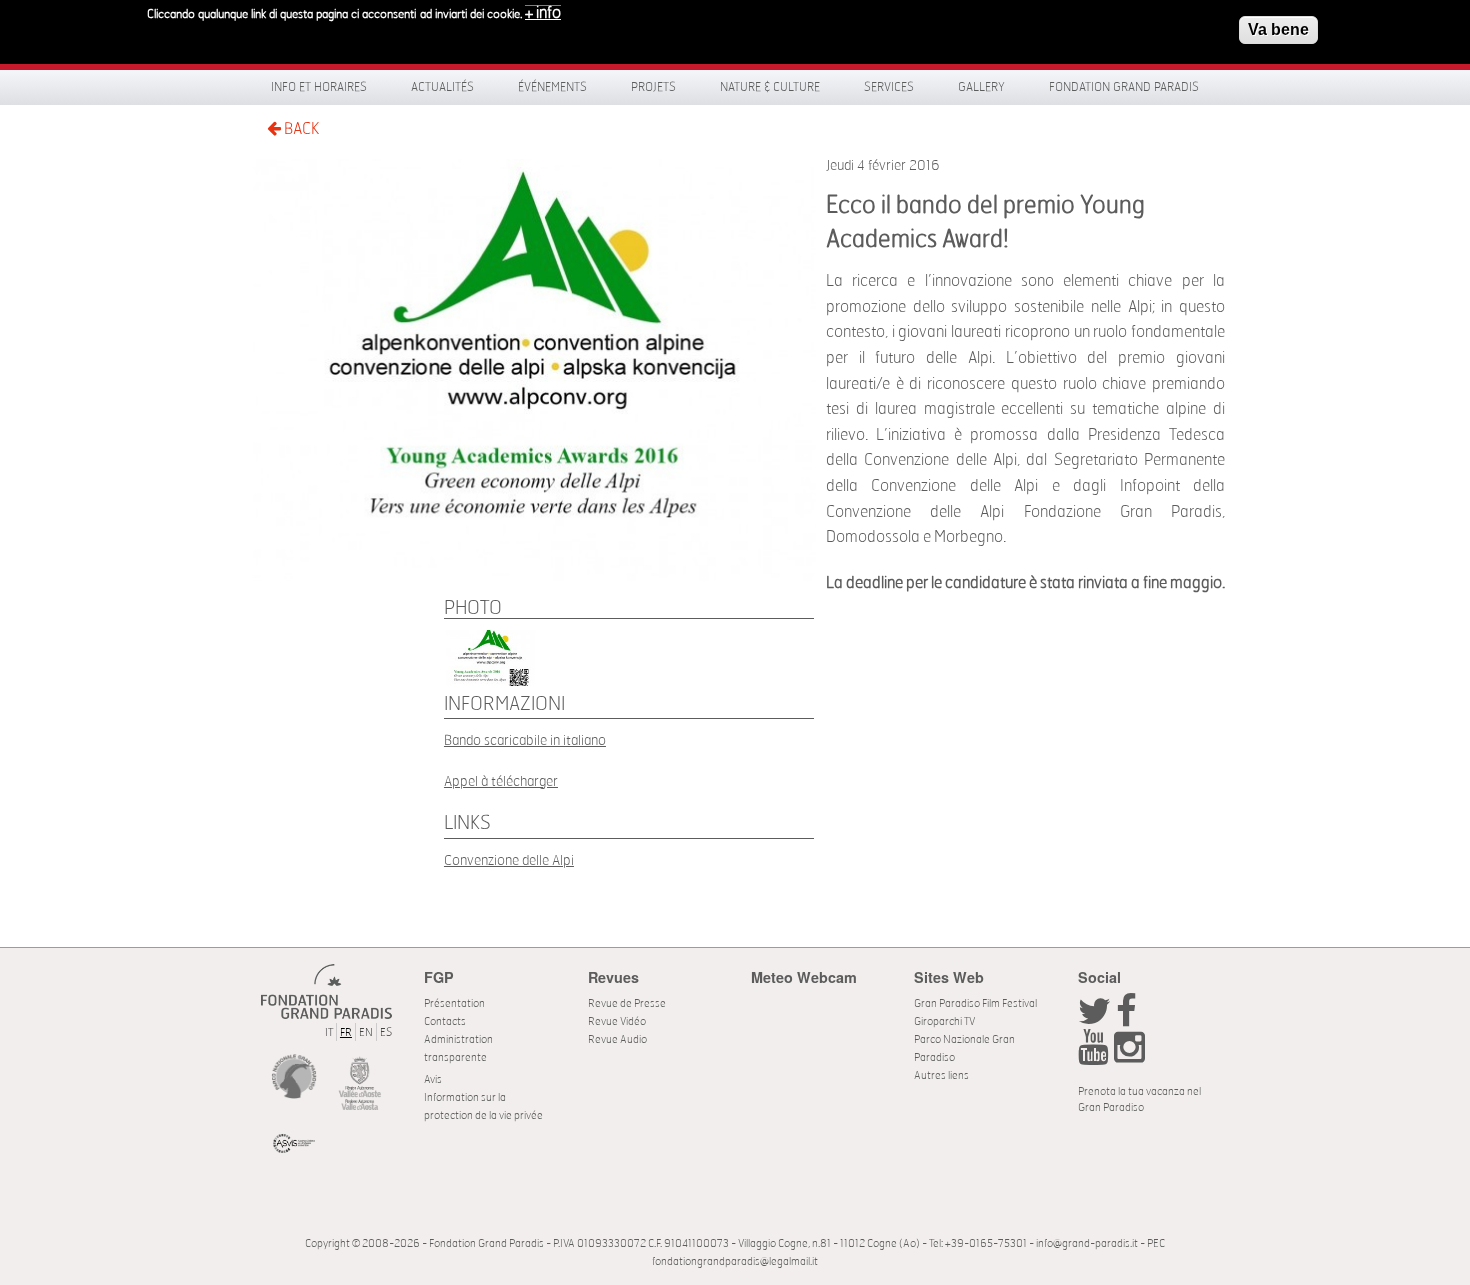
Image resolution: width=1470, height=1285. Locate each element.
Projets (653, 87)
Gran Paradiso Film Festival (975, 1003)
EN (366, 1032)
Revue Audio (617, 1039)
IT (329, 1032)
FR (346, 1032)
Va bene (1278, 29)
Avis (433, 1079)
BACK (300, 129)
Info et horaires (319, 87)
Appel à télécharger (501, 781)
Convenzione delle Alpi (509, 860)
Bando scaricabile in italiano (525, 740)
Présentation (454, 1003)
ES (386, 1032)
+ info (543, 13)
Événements (552, 87)
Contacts (445, 1021)
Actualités (442, 87)
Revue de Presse (627, 1003)
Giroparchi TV (944, 1021)
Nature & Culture (770, 87)
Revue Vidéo (617, 1021)
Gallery (981, 87)
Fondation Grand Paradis (1124, 87)
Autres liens (941, 1075)
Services (889, 87)
